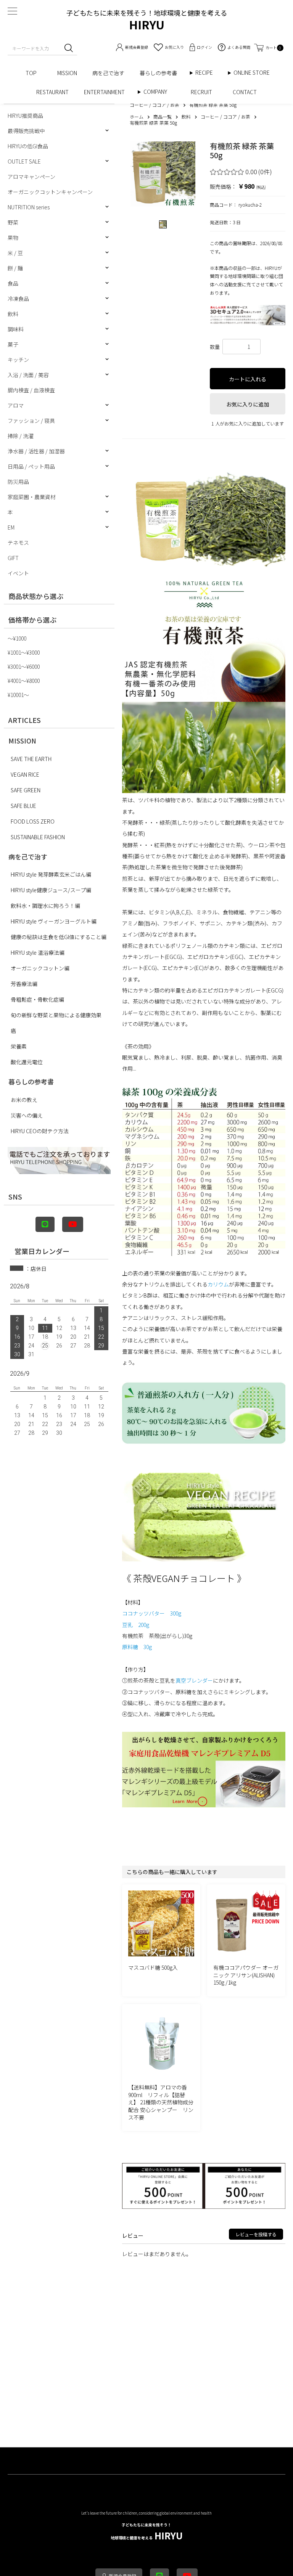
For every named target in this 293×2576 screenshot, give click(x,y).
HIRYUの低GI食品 (28, 146)
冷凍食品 (18, 299)
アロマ (16, 405)
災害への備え (27, 1115)
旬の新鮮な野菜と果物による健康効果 (56, 1015)
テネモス (18, 543)
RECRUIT (204, 92)
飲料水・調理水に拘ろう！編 (45, 906)
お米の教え (24, 1100)
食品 (13, 283)
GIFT (13, 558)
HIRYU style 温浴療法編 (38, 952)
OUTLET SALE (24, 161)
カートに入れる (248, 379)
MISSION (67, 73)
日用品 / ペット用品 (31, 466)
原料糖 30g (137, 1647)
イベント (18, 573)
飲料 (13, 314)
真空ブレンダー (194, 1680)
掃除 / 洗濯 (21, 436)
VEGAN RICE (25, 774)
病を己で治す (108, 73)
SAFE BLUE (23, 806)
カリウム (218, 1284)
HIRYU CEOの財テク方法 (40, 1131)
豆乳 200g (136, 1625)
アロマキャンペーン (31, 177)
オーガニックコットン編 (40, 968)
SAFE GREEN (26, 790)
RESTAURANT (52, 92)
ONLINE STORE (254, 73)
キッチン (18, 360)
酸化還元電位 (27, 1062)
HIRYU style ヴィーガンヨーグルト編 (54, 921)
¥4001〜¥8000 (24, 681)
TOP (34, 73)
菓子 (13, 344)
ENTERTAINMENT (107, 92)
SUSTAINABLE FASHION (38, 837)
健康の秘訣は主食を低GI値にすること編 (59, 937)
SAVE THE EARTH (31, 759)
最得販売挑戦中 (26, 131)
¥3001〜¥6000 (24, 666)
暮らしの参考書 (161, 73)
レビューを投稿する (256, 2234)
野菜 (13, 222)
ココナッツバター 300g (152, 1613)
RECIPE (207, 73)
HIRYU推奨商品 (25, 116)
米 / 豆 (15, 253)
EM (11, 527)
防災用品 (18, 482)
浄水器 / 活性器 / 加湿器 (36, 451)
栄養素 (19, 1046)
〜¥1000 (17, 638)
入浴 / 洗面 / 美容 (28, 375)
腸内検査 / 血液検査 (31, 390)
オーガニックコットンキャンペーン (50, 192)
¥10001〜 (18, 695)
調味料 (16, 329)
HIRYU (147, 2532)
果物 (13, 238)
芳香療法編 (24, 984)
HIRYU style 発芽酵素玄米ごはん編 (51, 874)
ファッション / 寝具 (31, 421)
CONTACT (245, 92)
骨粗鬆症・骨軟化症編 (37, 999)
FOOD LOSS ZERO (33, 821)
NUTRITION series (29, 207)
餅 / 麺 (15, 268)
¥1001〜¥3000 (24, 652)
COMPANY (163, 92)
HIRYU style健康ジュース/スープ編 (51, 890)
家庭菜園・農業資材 (32, 497)
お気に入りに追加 (248, 404)
